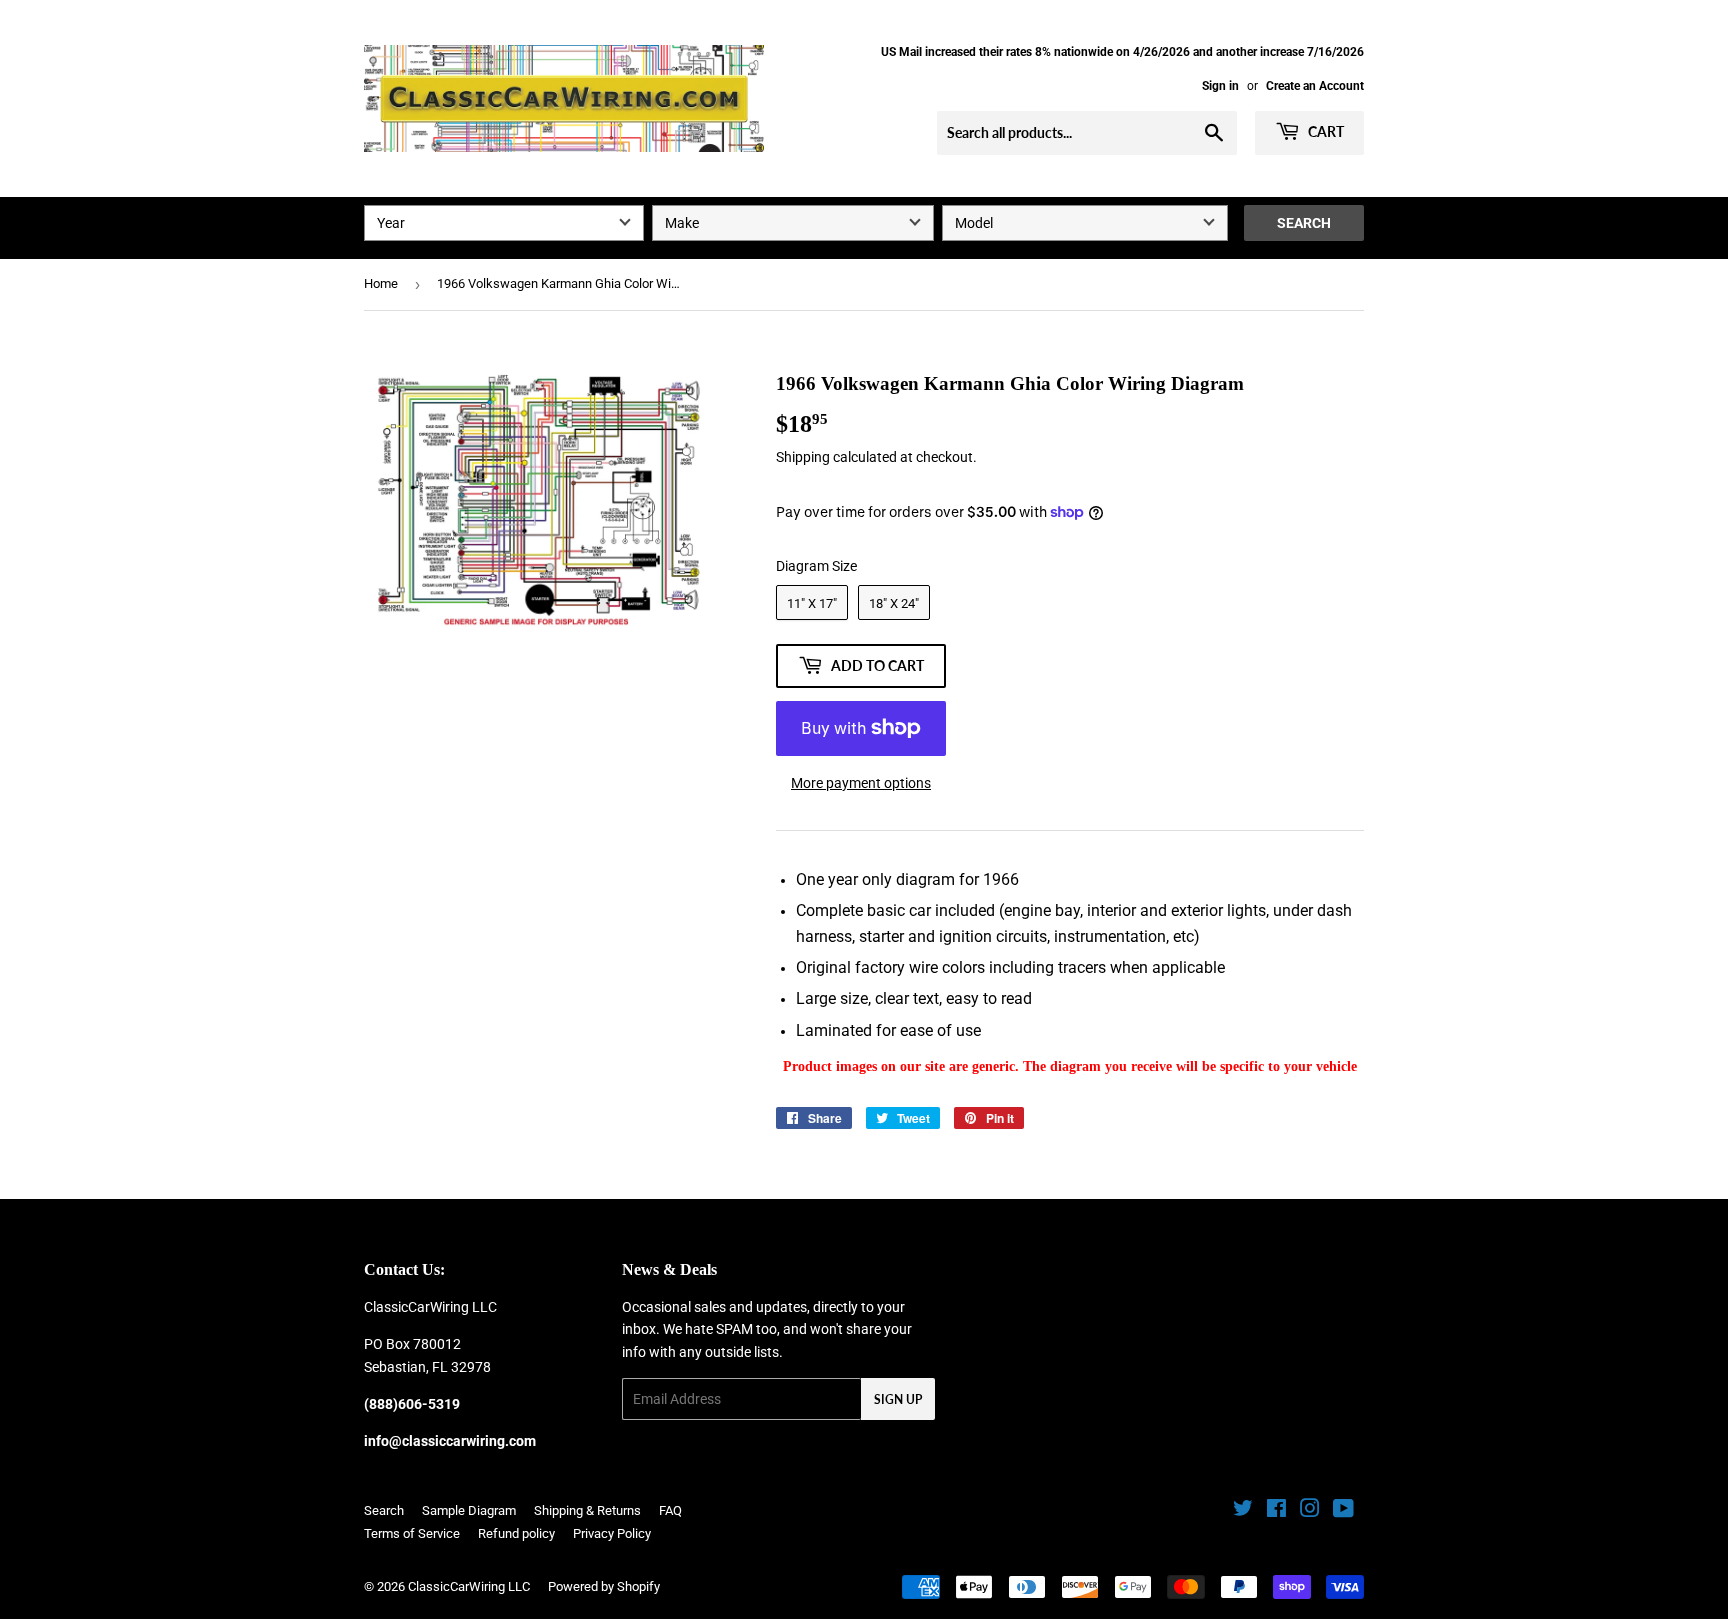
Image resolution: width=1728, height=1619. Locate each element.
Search (1304, 223)
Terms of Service (412, 1533)
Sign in (1220, 86)
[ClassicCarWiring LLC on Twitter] (1243, 1511)
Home (381, 283)
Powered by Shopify (604, 1586)
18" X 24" (894, 603)
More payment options (861, 783)
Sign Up (898, 1399)
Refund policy (516, 1533)
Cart (1324, 131)
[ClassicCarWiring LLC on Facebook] (1276, 1511)
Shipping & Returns (587, 1510)
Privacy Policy (612, 1533)
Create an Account (1315, 86)
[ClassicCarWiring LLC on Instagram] (1310, 1511)
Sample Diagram (469, 1510)
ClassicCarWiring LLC (469, 1586)
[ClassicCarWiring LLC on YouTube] (1343, 1511)
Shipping (803, 457)
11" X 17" (812, 603)
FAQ (670, 1510)
